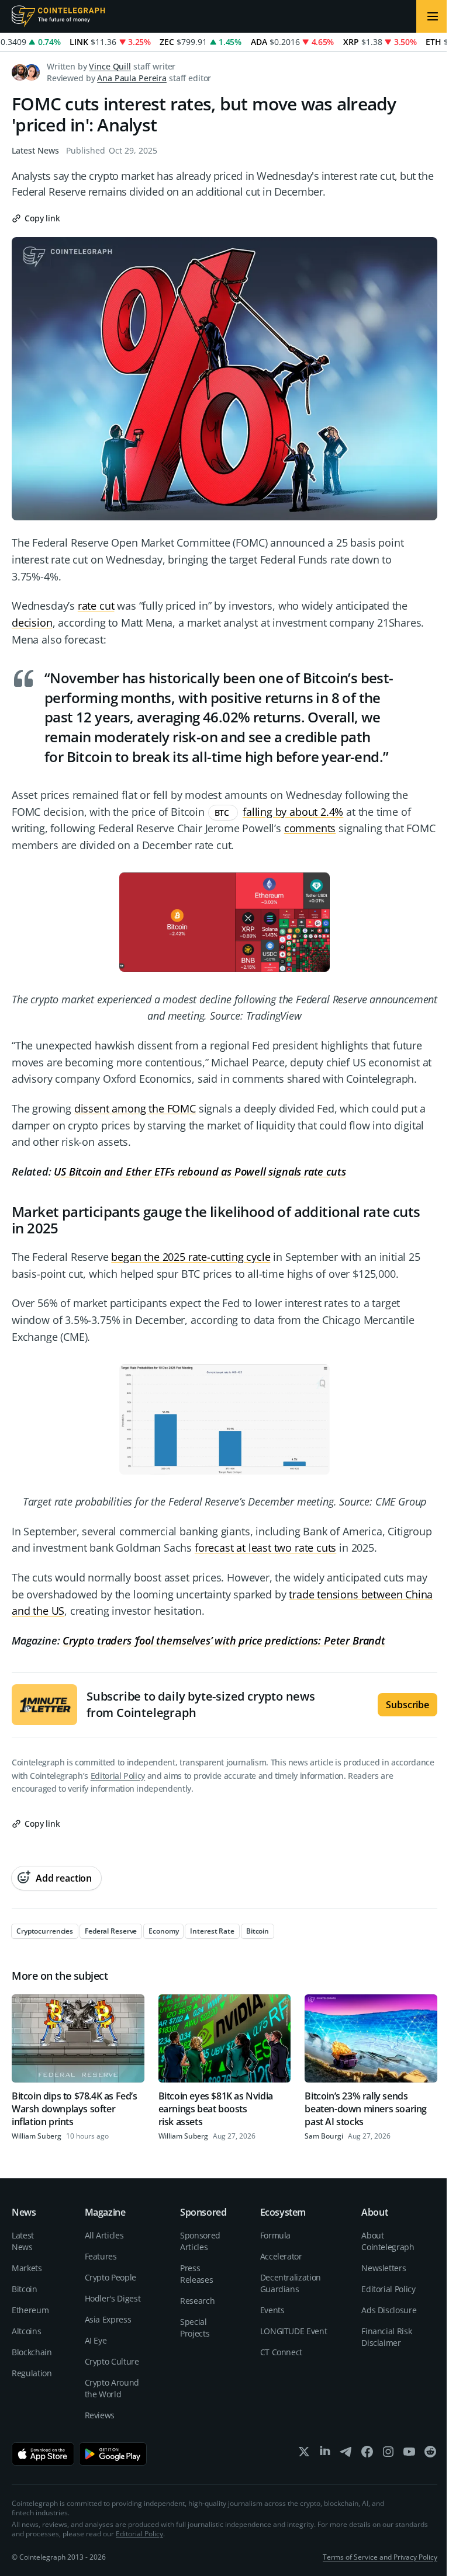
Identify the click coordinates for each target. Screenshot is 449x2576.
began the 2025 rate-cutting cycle (191, 1257)
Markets (27, 2268)
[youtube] (409, 2454)
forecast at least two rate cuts (265, 1548)
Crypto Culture (112, 2361)
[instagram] (388, 2454)
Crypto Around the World (112, 2388)
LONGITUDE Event (294, 2331)
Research (197, 2301)
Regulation (32, 2373)
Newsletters (384, 2268)
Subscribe (407, 1705)
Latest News (35, 150)
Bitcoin (25, 2289)
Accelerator (281, 2256)
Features (101, 2256)
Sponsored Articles (200, 2241)
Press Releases (196, 2274)
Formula (276, 2235)
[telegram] (346, 2454)
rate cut (96, 606)
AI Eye (96, 2340)
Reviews (100, 2415)
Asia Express (108, 2319)
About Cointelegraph (388, 2241)
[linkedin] (325, 2454)
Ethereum (30, 2310)
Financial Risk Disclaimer (386, 2337)
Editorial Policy (118, 1776)
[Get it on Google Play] (113, 2454)
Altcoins (26, 2331)
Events (272, 2310)
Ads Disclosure (389, 2310)
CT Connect (282, 2352)
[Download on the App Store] (43, 2454)
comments (310, 828)
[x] (304, 2454)
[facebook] (367, 2454)
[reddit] (430, 2454)
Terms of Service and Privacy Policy (380, 2557)
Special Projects (195, 2328)
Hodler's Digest (113, 2298)
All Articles (104, 2235)
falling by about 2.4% (293, 812)
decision (32, 623)
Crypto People (110, 2277)
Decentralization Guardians (291, 2283)
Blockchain (32, 2352)
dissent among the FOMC (135, 1108)
